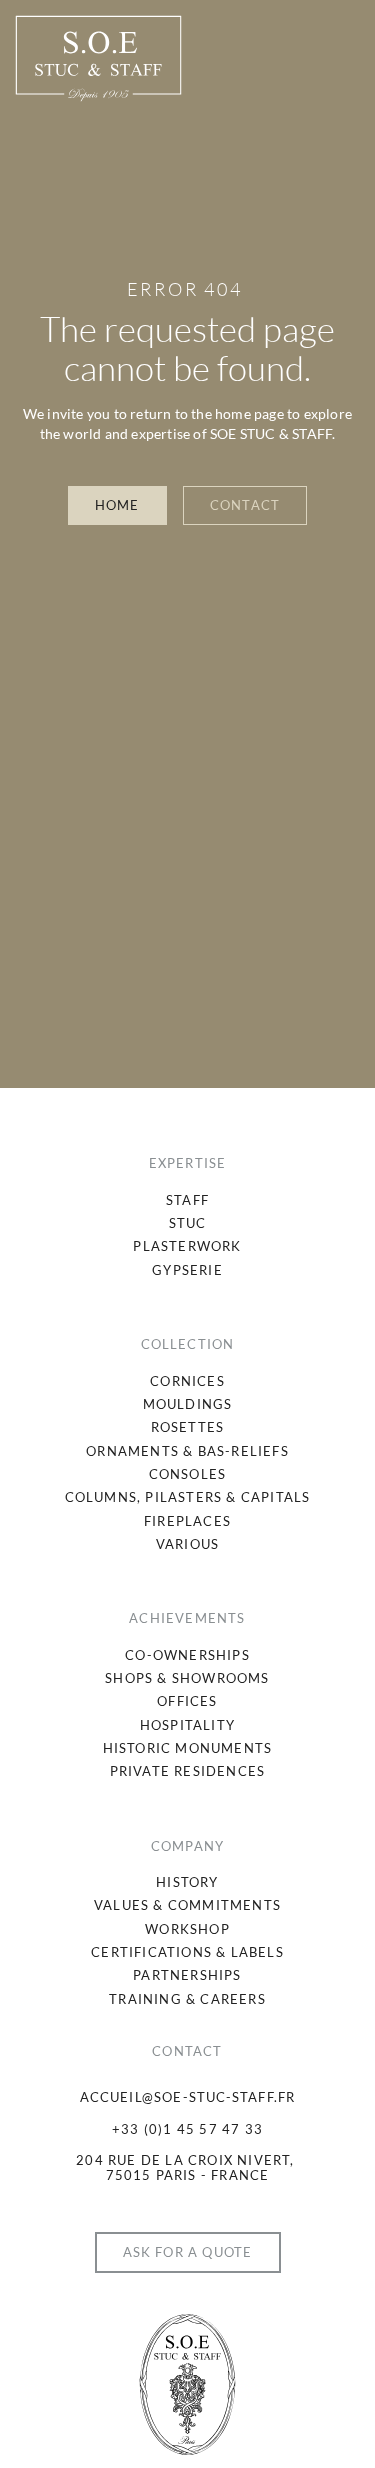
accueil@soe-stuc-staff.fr (188, 2097)
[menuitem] (187, 1200)
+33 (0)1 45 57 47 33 (187, 2129)
